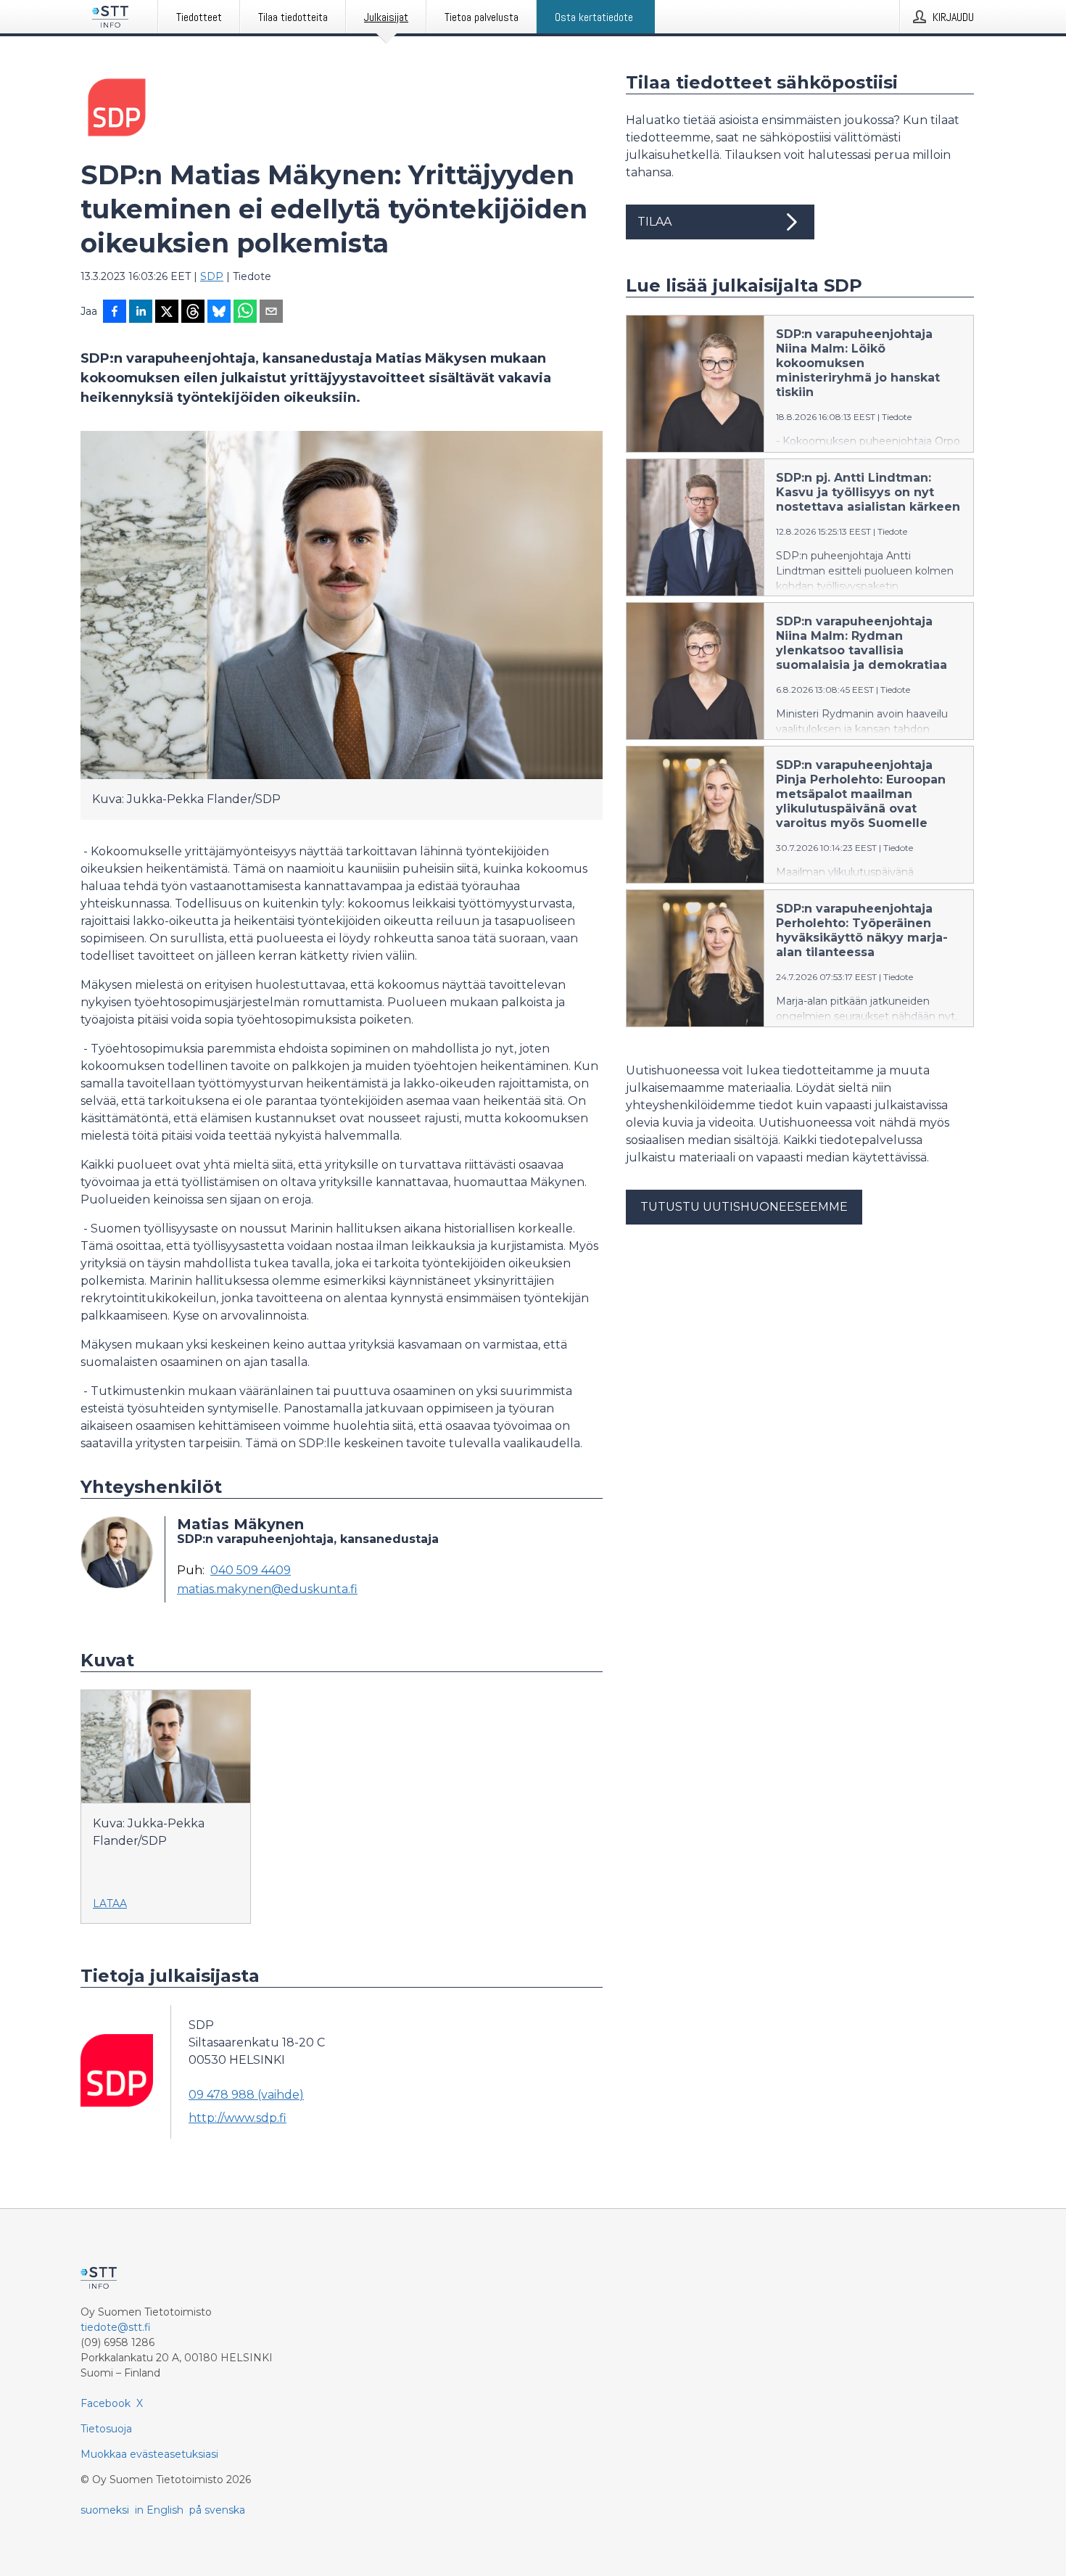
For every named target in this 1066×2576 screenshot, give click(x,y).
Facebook (106, 2403)
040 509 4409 (251, 1571)
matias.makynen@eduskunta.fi (267, 1589)
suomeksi (105, 2510)
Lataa (110, 1904)
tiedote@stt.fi (116, 2327)
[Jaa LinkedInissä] (141, 313)
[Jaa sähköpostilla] (271, 313)
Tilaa (654, 222)
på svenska (217, 2510)
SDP (212, 276)
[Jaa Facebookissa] (115, 313)
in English (159, 2510)
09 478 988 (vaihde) (246, 2095)
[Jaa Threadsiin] (193, 313)
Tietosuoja (106, 2429)
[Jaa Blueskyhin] (219, 313)
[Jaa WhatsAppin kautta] (245, 313)
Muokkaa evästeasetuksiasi (149, 2454)
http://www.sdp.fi (237, 2118)
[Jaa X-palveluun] (167, 313)
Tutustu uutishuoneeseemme (744, 1207)
